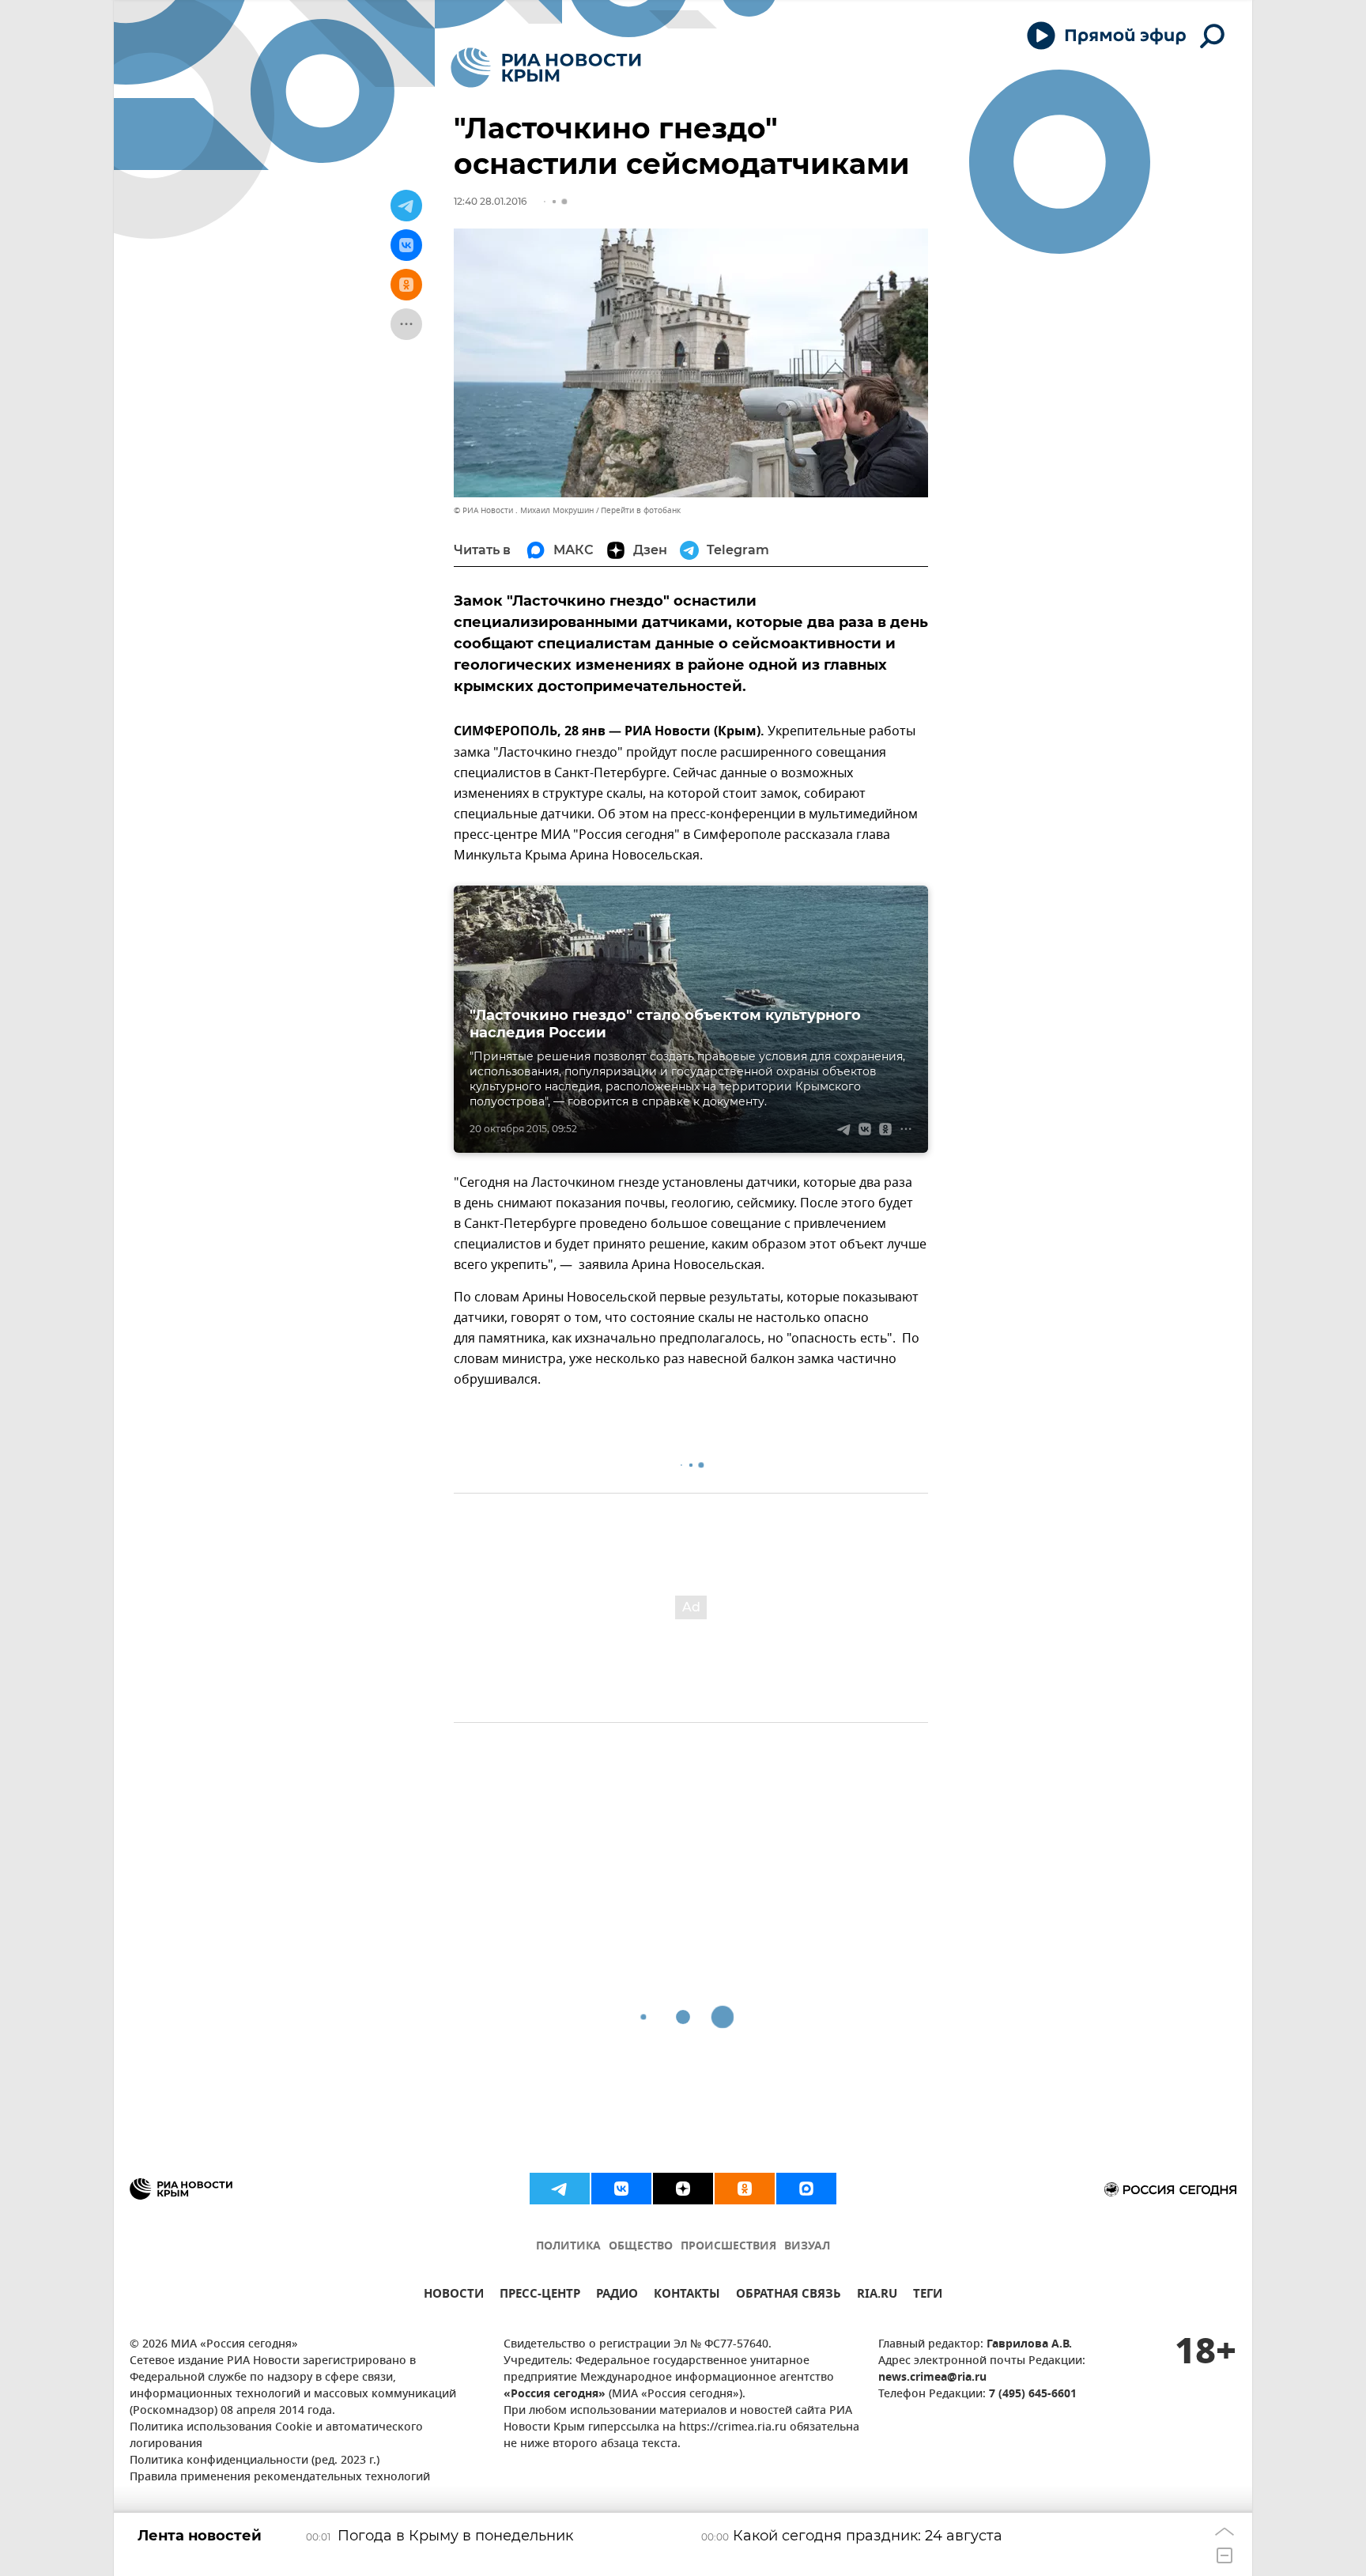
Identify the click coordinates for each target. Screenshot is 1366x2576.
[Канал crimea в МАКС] (806, 2189)
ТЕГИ (928, 2296)
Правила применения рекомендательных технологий (280, 2478)
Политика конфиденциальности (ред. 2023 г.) (255, 2461)
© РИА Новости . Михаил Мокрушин (524, 510)
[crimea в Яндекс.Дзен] (683, 2189)
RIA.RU (877, 2296)
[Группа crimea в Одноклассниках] (745, 2189)
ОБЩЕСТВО (641, 2247)
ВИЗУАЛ (807, 2247)
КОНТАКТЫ (687, 2296)
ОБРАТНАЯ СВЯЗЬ (789, 2296)
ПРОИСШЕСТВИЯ (728, 2247)
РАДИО (617, 2296)
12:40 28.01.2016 (490, 201)
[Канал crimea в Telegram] (560, 2189)
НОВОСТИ (454, 2296)
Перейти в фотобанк (641, 510)
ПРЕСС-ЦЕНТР (540, 2296)
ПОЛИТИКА (568, 2247)
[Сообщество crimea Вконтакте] (621, 2189)
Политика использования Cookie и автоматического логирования (276, 2436)
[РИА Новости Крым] (546, 68)
